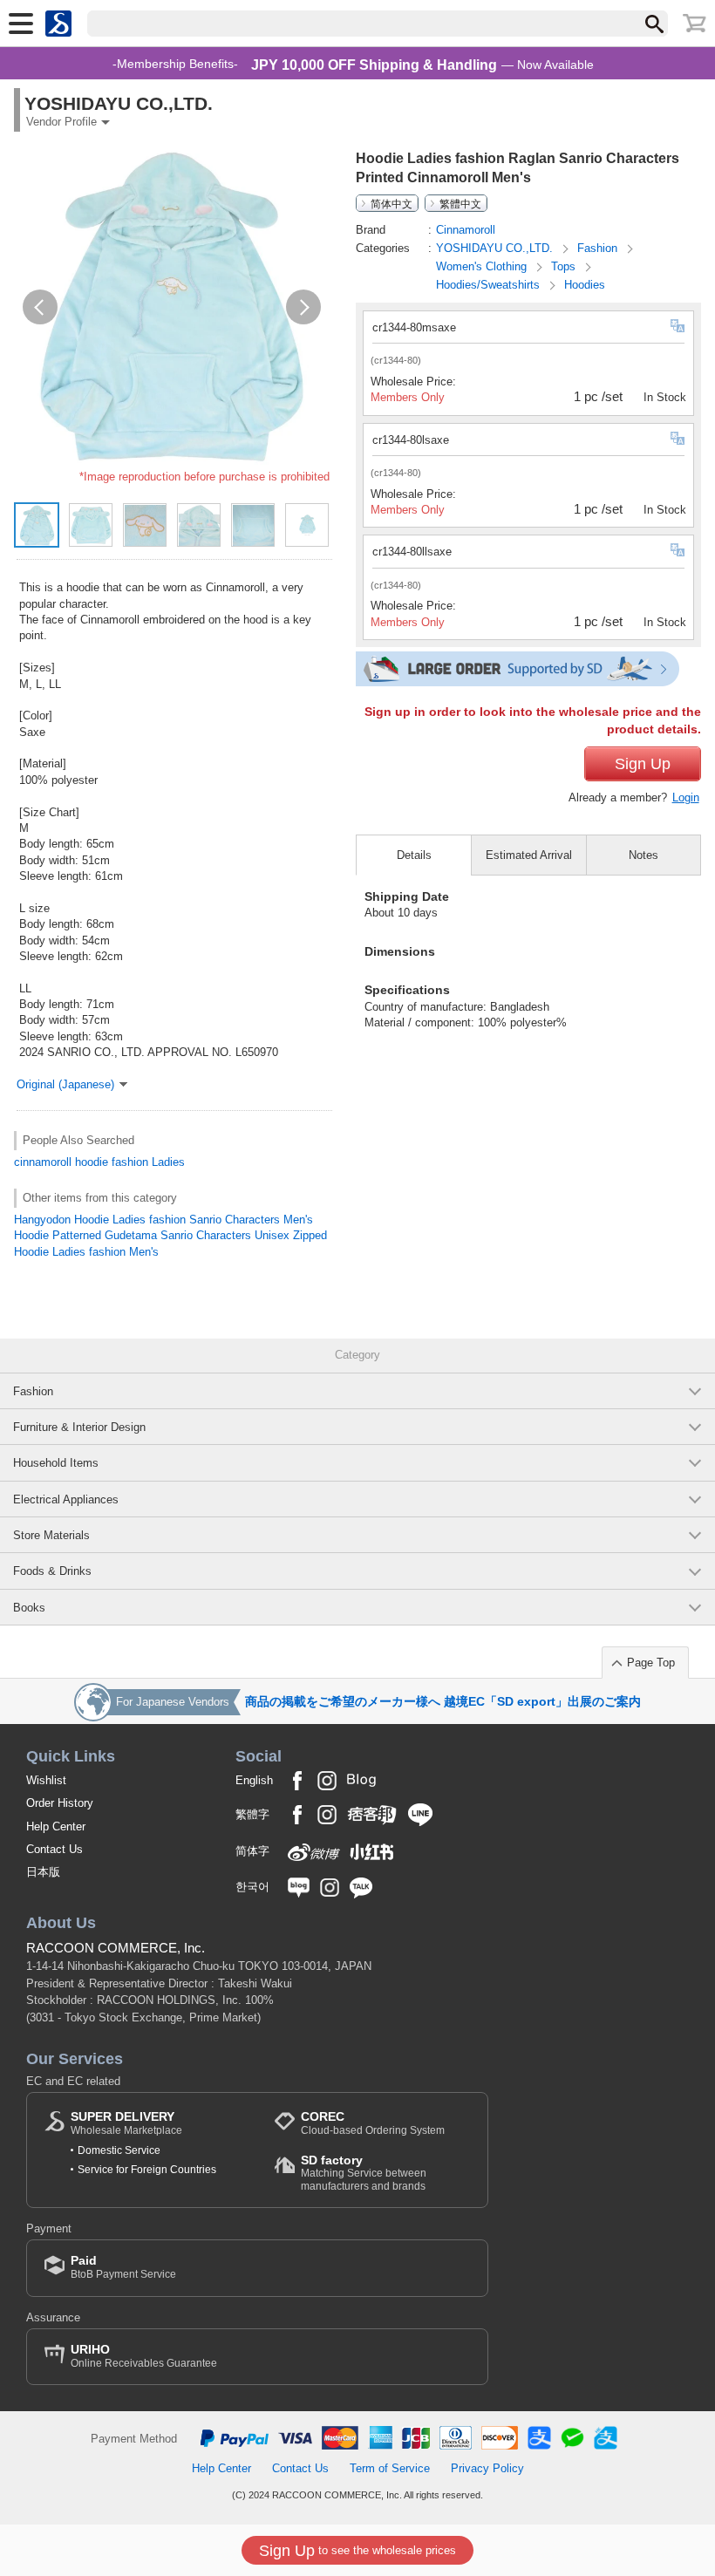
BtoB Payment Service (123, 2267)
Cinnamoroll (466, 230)
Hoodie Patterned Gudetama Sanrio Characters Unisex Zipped (170, 1235)
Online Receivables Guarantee (144, 2356)
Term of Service (390, 2468)
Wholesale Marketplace (126, 2123)
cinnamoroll (43, 1162)
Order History (60, 1803)
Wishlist (46, 1780)
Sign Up (643, 764)
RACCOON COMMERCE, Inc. (116, 1948)
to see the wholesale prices (357, 2551)
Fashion (599, 248)
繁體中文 (460, 203)
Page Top (651, 1663)
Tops (565, 266)
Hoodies (585, 285)
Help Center (56, 1826)
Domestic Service (119, 2150)
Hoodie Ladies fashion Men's (86, 1252)
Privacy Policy (487, 2468)
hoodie (92, 1162)
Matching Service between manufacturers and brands (364, 2173)
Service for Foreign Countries (147, 2170)
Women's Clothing (483, 266)
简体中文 (392, 203)
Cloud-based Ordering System (373, 2123)
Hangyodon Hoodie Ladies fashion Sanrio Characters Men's (163, 1220)
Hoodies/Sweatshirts (490, 285)
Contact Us (54, 1849)
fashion (130, 1162)
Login (686, 797)
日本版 (43, 1872)
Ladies (168, 1162)
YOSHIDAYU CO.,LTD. (496, 248)
